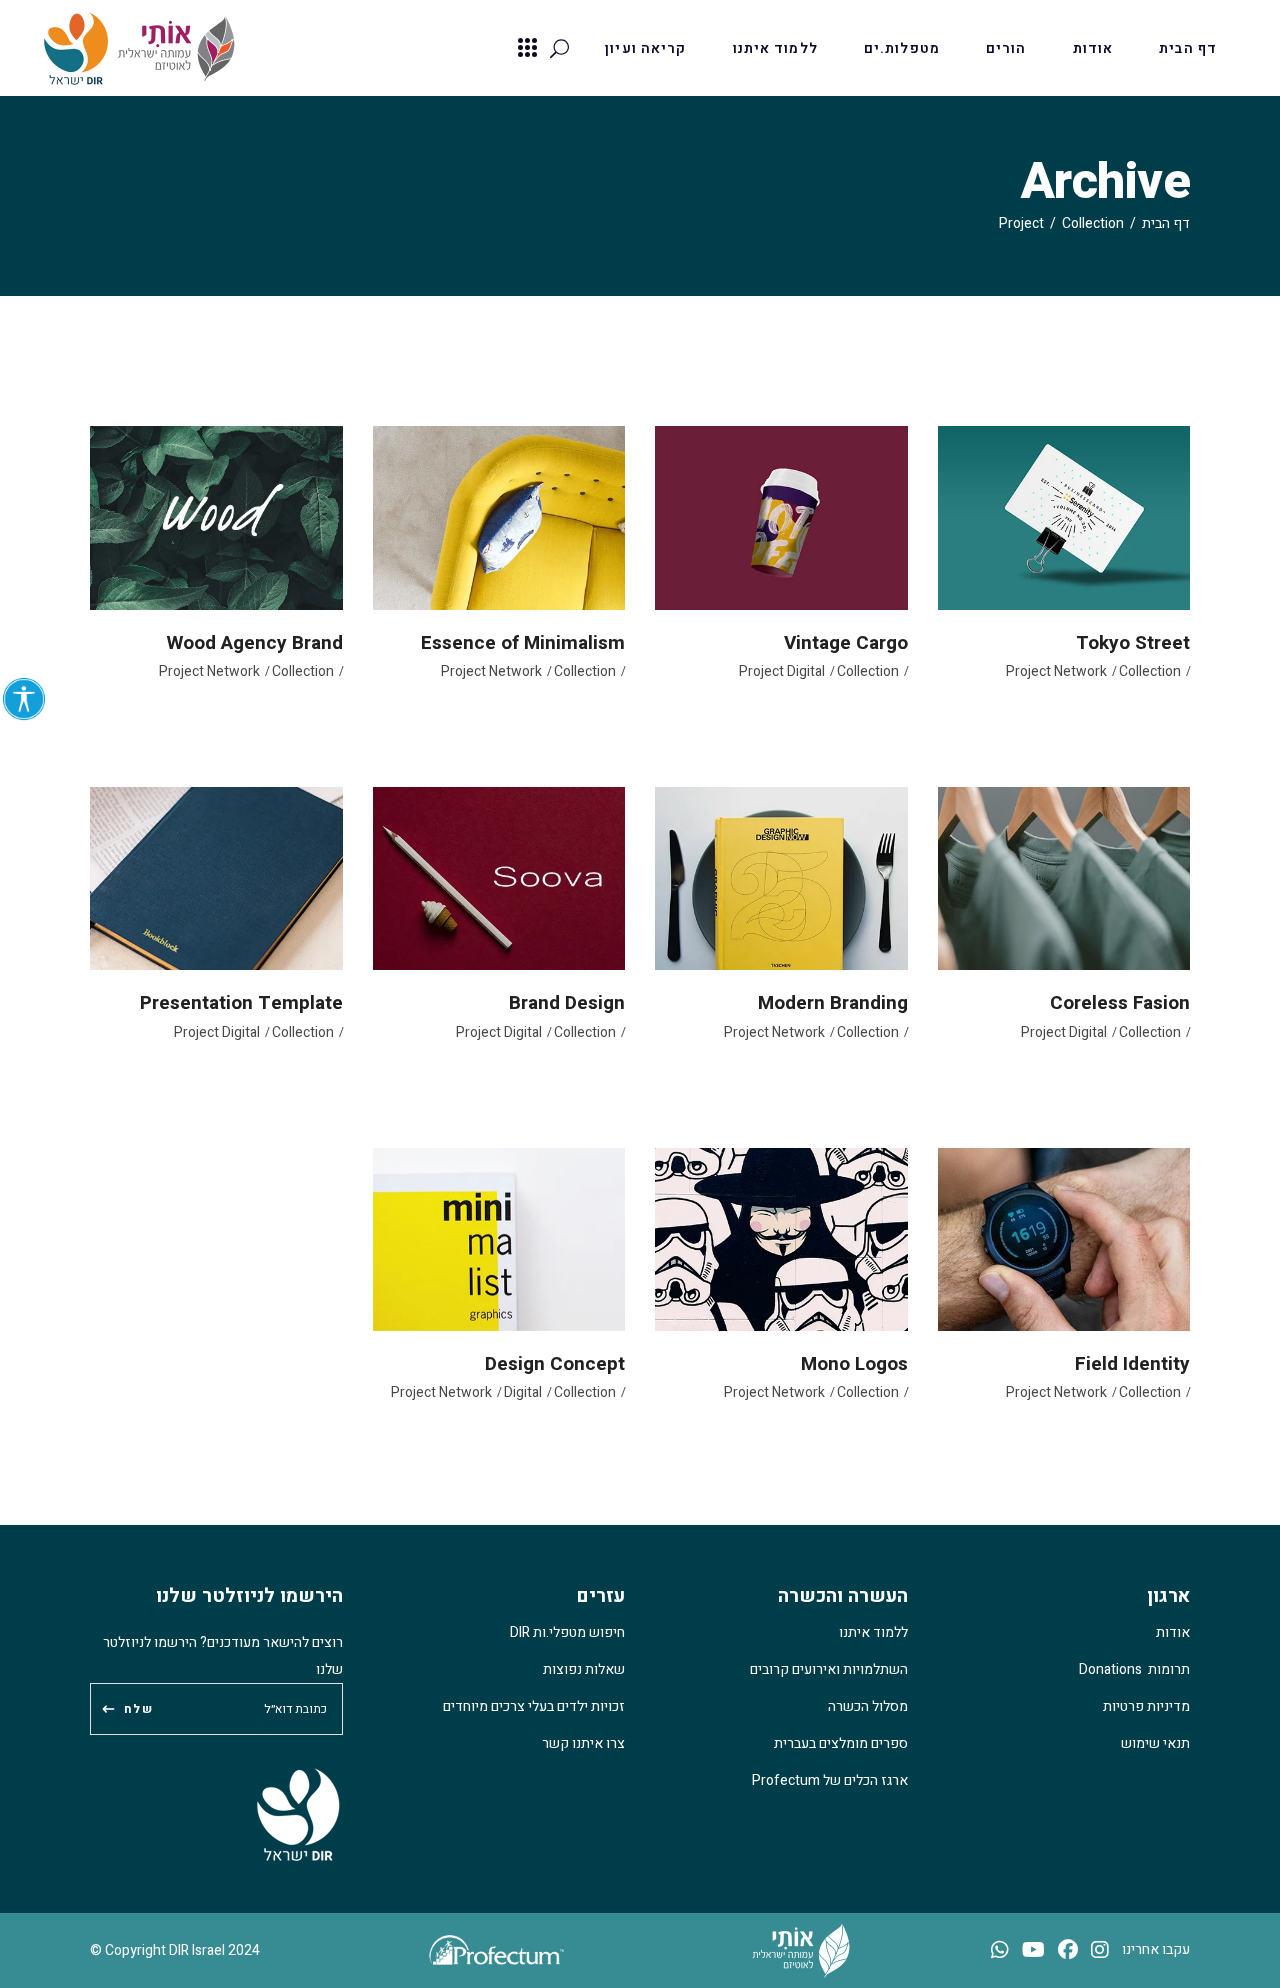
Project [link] (1028, 671)
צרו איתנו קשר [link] (583, 1743)
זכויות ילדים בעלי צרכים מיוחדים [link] (534, 1706)
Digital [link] (806, 671)
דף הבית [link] (1166, 223)
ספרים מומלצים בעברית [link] (841, 1743)
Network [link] (1080, 671)
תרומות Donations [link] (1134, 1669)
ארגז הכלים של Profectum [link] (830, 1780)
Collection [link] (1093, 223)
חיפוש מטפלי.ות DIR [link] (567, 1632)
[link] (24, 699)
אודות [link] (1173, 1632)
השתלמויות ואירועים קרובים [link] (829, 1669)
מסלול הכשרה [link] (868, 1706)
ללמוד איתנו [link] (873, 1632)
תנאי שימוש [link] (1155, 1743)
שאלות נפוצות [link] (584, 1669)
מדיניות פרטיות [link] (1146, 1706)
